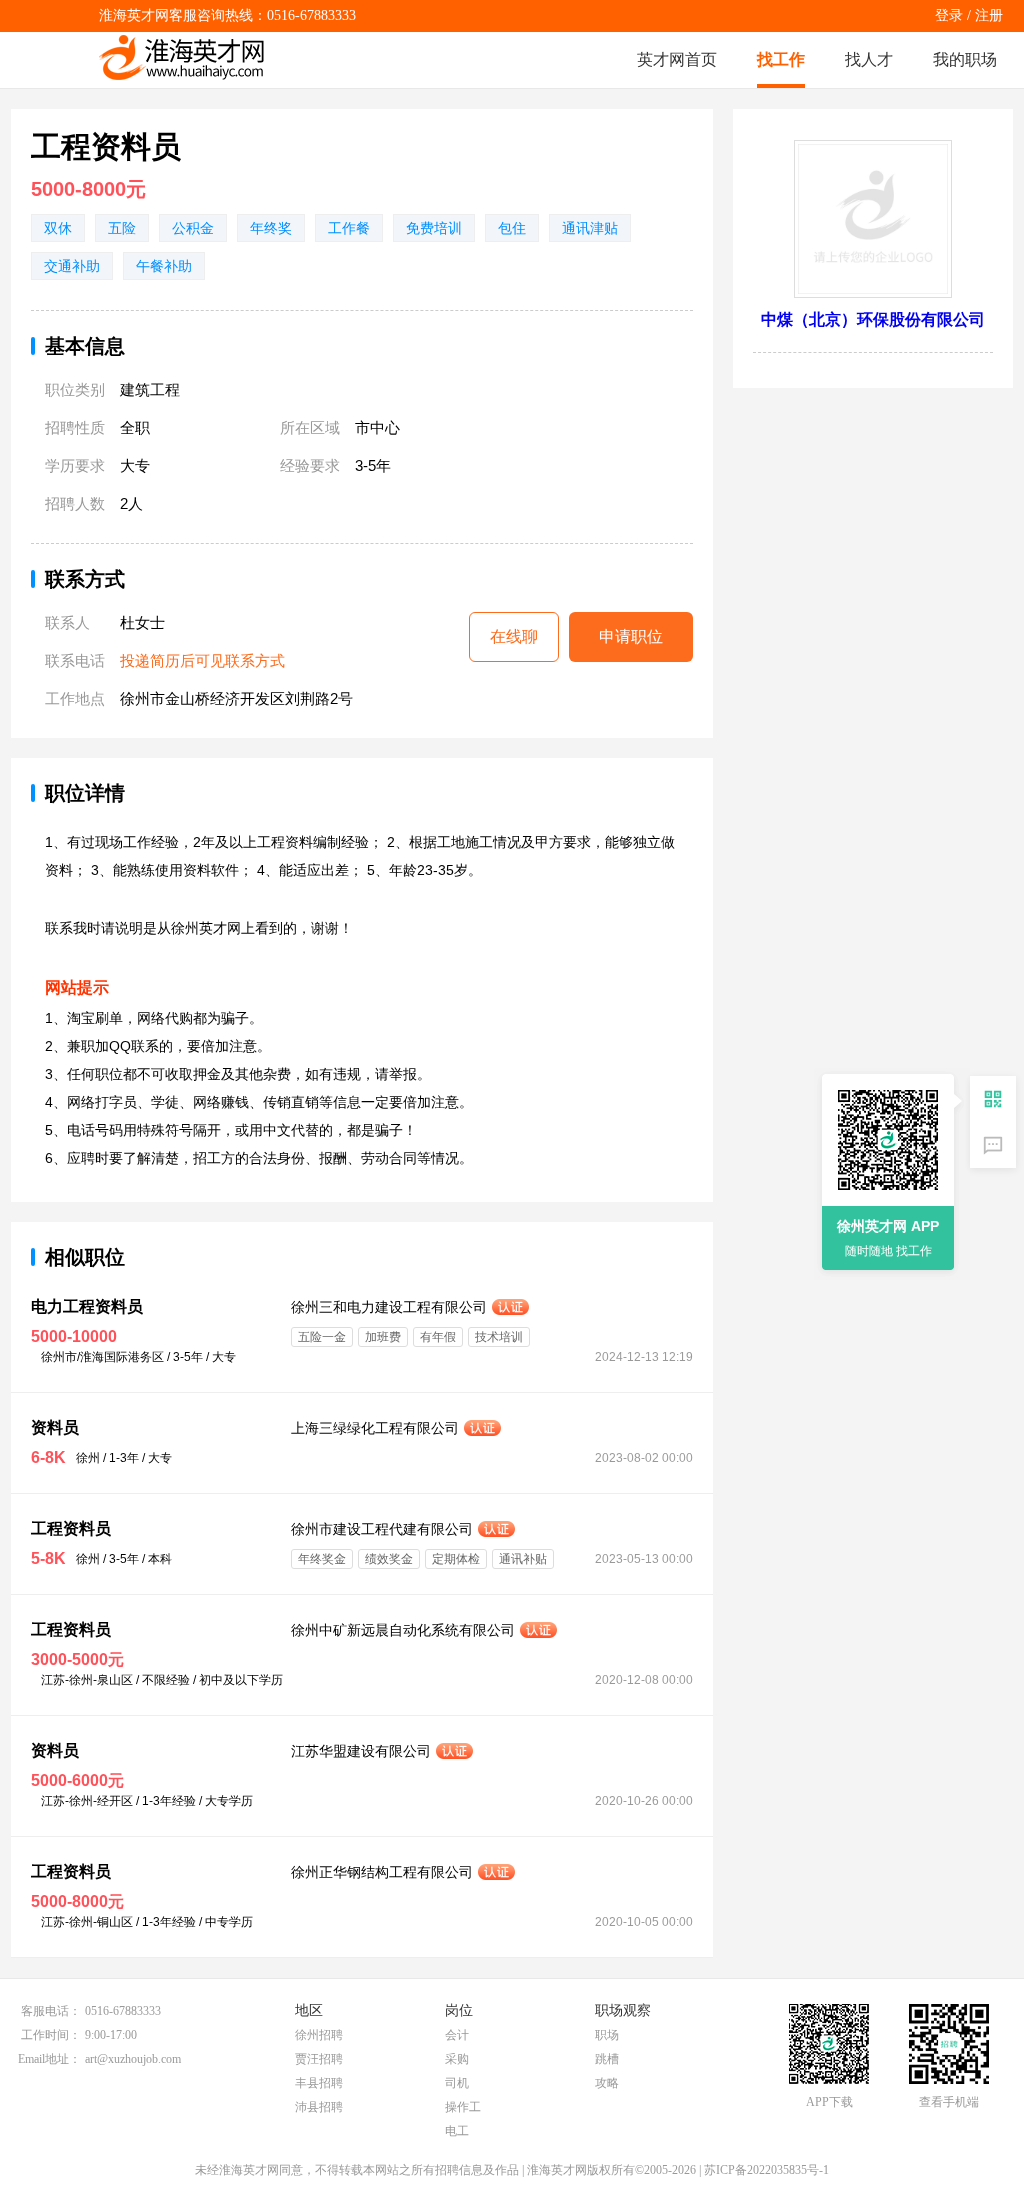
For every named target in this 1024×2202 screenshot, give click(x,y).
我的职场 (965, 59)
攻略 (607, 2083)
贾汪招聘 (319, 2059)
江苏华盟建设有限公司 (361, 1751)
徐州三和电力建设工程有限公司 (389, 1307)
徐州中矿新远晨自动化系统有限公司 (403, 1630)
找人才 (869, 59)
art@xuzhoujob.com (133, 2059)
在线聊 (514, 636)
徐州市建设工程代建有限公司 (382, 1529)
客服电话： (51, 2011)
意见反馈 (993, 1145)
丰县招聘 (319, 2083)
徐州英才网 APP (888, 1226)
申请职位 (631, 636)
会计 (457, 2035)
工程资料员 (71, 1528)
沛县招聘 (319, 2107)
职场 (607, 2035)
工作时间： (51, 2035)
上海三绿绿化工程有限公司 (375, 1428)
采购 (457, 2059)
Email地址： (49, 2059)
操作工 (463, 2107)
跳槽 (607, 2059)
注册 (989, 15)
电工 (457, 2131)
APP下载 (829, 2102)
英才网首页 (677, 59)
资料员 (55, 1427)
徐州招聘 (319, 2035)
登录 (949, 15)
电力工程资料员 (87, 1306)
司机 (457, 2083)
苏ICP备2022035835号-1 (766, 2170)
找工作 (781, 59)
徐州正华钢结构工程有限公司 (382, 1872)
